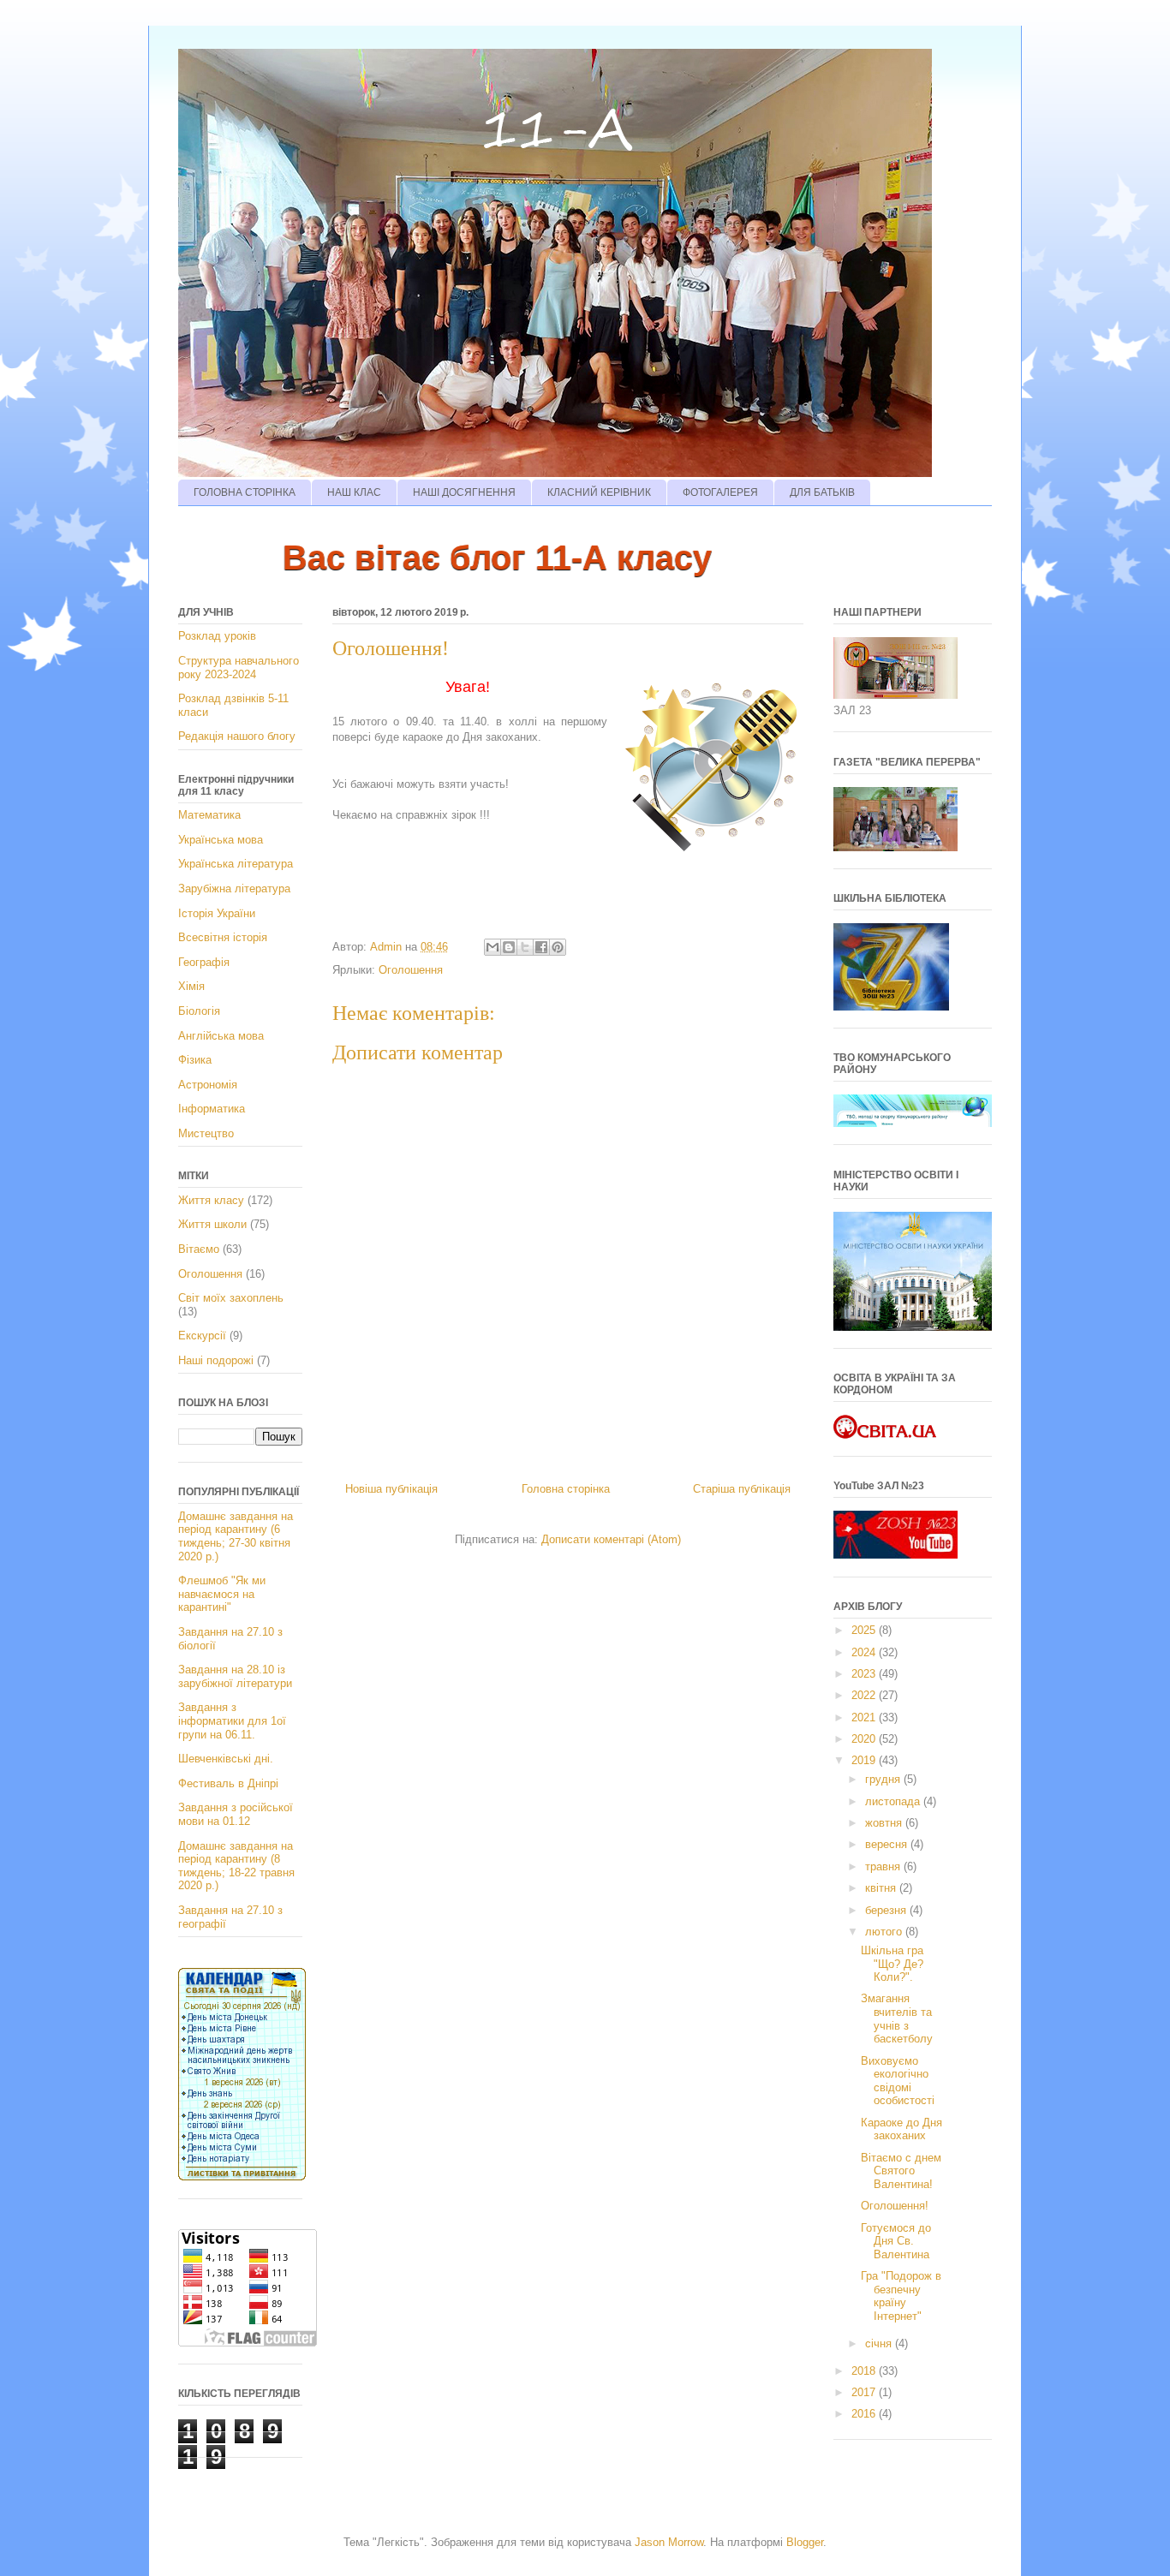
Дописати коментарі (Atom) (611, 1539)
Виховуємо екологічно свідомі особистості (898, 2081)
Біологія (199, 1011)
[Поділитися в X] (525, 947)
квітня (882, 1888)
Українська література (236, 864)
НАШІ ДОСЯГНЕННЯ (464, 492)
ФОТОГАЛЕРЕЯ (720, 492)
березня (887, 1910)
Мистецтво (206, 1133)
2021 (865, 1717)
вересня (888, 1844)
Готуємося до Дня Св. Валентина (896, 2241)
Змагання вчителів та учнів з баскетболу (897, 2018)
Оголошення (411, 970)
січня (880, 2343)
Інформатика (212, 1109)
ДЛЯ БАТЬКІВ (822, 492)
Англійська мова (221, 1036)
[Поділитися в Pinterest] (558, 947)
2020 (865, 1739)
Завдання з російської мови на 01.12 (236, 1814)
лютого (885, 1932)
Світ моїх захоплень (231, 1298)
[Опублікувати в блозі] (509, 947)
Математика (209, 815)
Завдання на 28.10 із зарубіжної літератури (235, 1676)
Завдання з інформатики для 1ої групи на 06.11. (232, 1720)
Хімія (191, 986)
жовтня (885, 1823)
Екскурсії (202, 1336)
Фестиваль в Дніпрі (228, 1783)
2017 (865, 2392)
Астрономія (208, 1085)
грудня (884, 1779)
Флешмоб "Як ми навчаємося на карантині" (222, 1594)
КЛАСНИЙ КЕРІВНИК (599, 492)
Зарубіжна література (234, 888)
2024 (865, 1652)
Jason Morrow (669, 2542)
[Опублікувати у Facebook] (541, 947)
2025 (865, 1630)
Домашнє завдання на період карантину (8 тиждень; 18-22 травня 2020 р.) (236, 1866)
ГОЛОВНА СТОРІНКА (245, 492)
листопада (894, 1801)
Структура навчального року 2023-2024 (239, 668)
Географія (204, 962)
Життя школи (212, 1224)
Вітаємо (199, 1249)
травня (884, 1866)
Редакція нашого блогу (237, 736)
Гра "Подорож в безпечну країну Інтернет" (901, 2296)
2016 (865, 2414)
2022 (865, 1695)
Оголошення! (895, 2206)
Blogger (805, 2542)
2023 (865, 1674)
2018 (865, 2371)
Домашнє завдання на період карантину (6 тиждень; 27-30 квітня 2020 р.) (236, 1536)
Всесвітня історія (223, 937)
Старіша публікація (742, 1489)
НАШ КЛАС (354, 492)
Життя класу (211, 1200)
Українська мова (221, 840)
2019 (865, 1760)
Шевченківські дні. (226, 1759)
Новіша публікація (391, 1489)
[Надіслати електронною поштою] (492, 947)
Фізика (195, 1060)
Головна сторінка (566, 1489)
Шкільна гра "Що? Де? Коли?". (892, 1964)
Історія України (217, 913)
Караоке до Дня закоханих (901, 2129)
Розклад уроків (217, 636)
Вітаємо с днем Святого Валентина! (901, 2171)
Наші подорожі (216, 1360)
